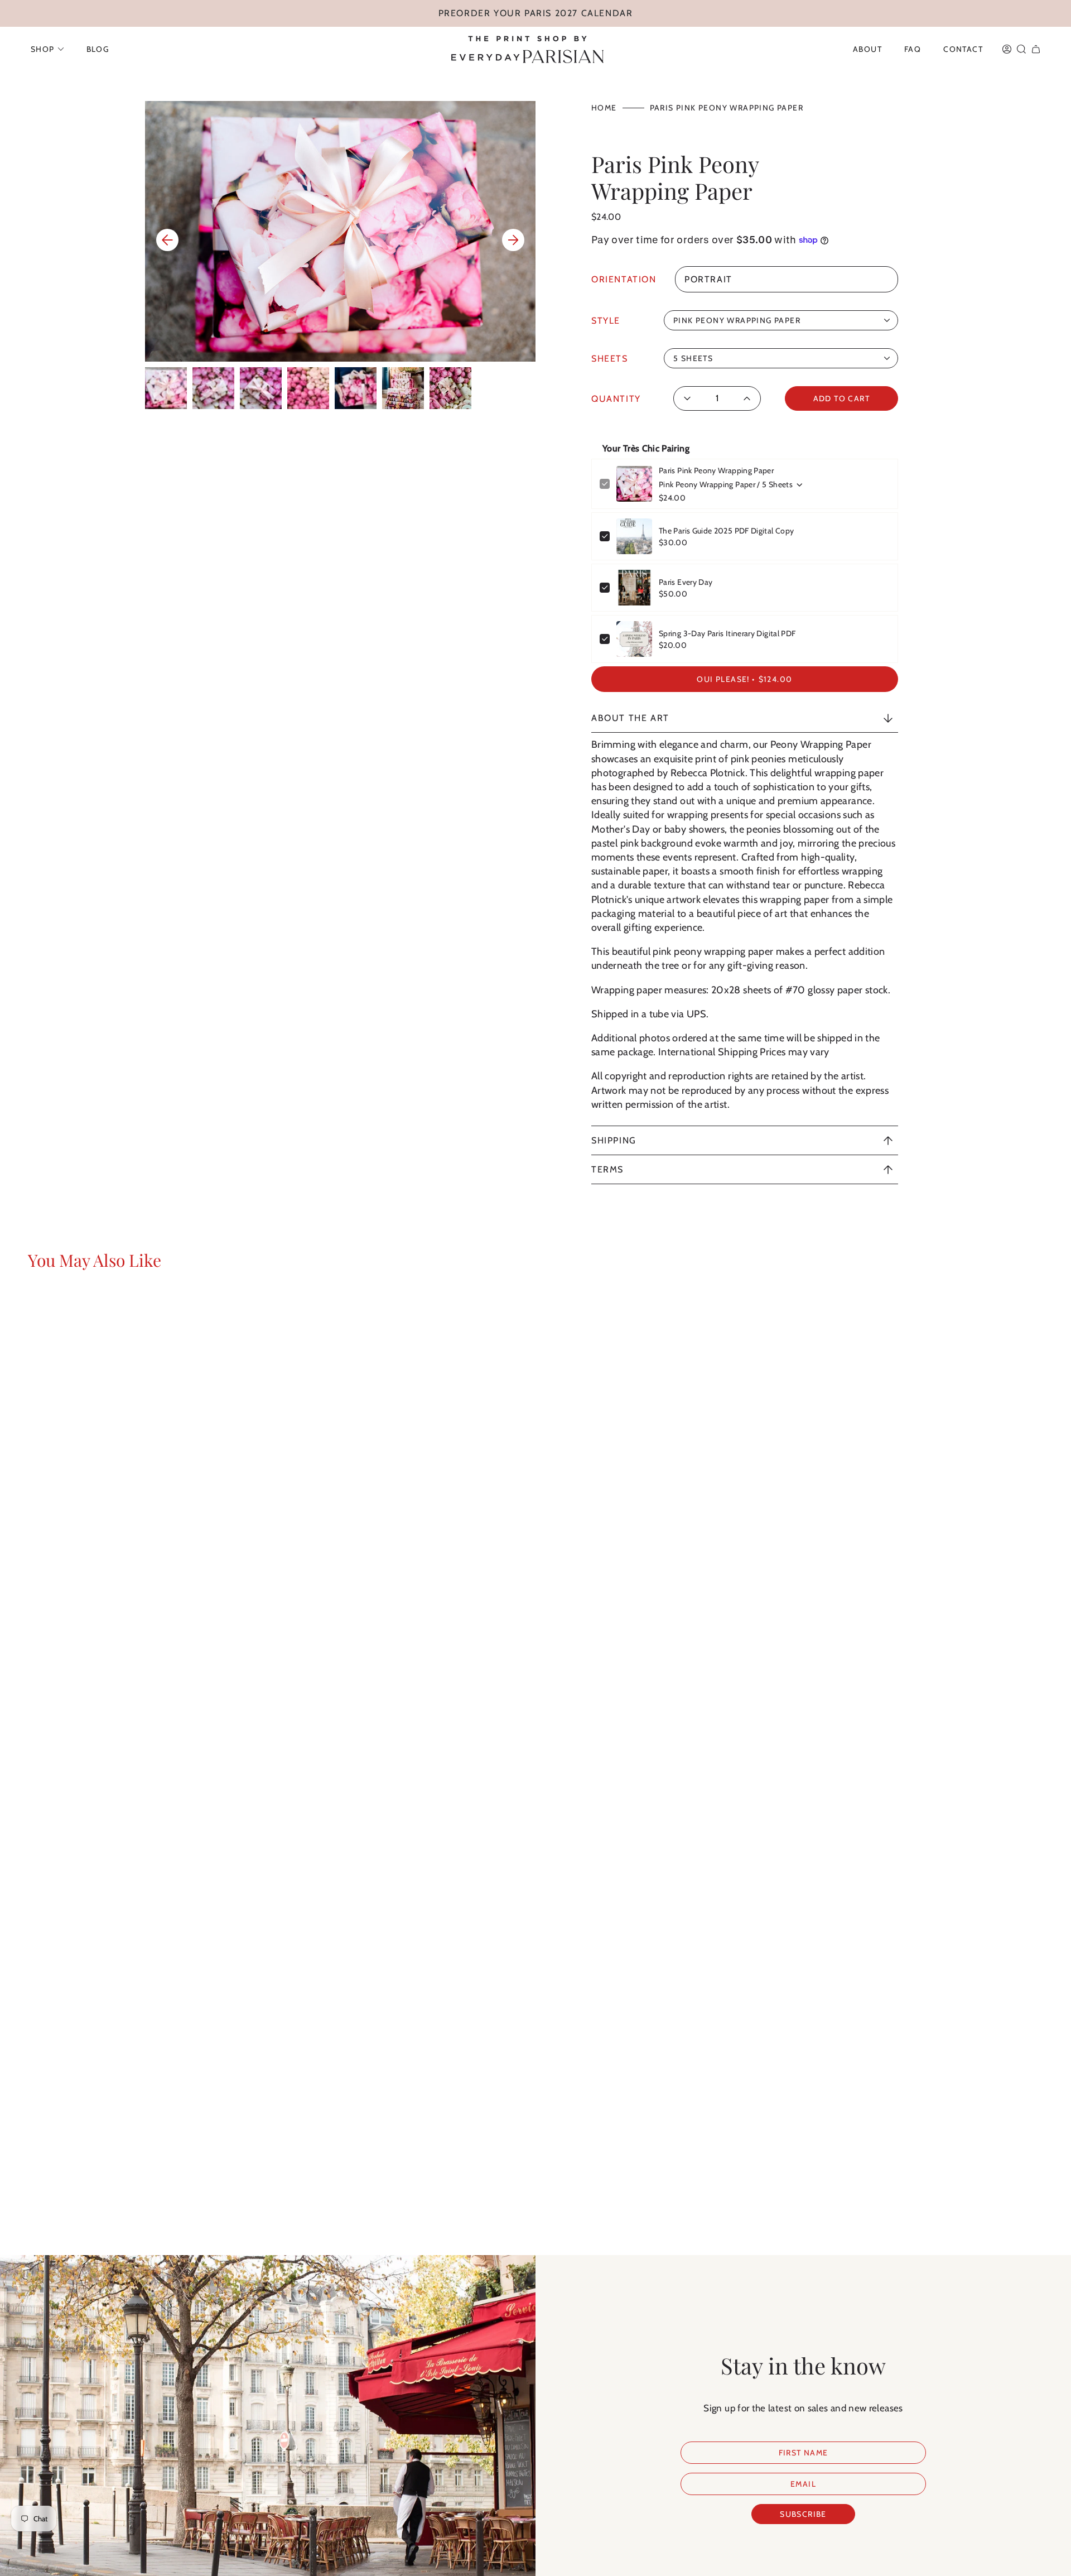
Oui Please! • (744, 679)
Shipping (614, 1140)
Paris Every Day (686, 582)
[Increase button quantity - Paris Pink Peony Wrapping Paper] (744, 398)
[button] (47, 49)
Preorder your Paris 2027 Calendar (536, 13)
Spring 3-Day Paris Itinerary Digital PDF (727, 633)
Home (604, 108)
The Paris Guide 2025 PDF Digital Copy (726, 531)
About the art (630, 718)
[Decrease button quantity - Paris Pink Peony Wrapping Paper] (691, 398)
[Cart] (1036, 49)
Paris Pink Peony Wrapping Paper (716, 470)
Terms (607, 1169)
